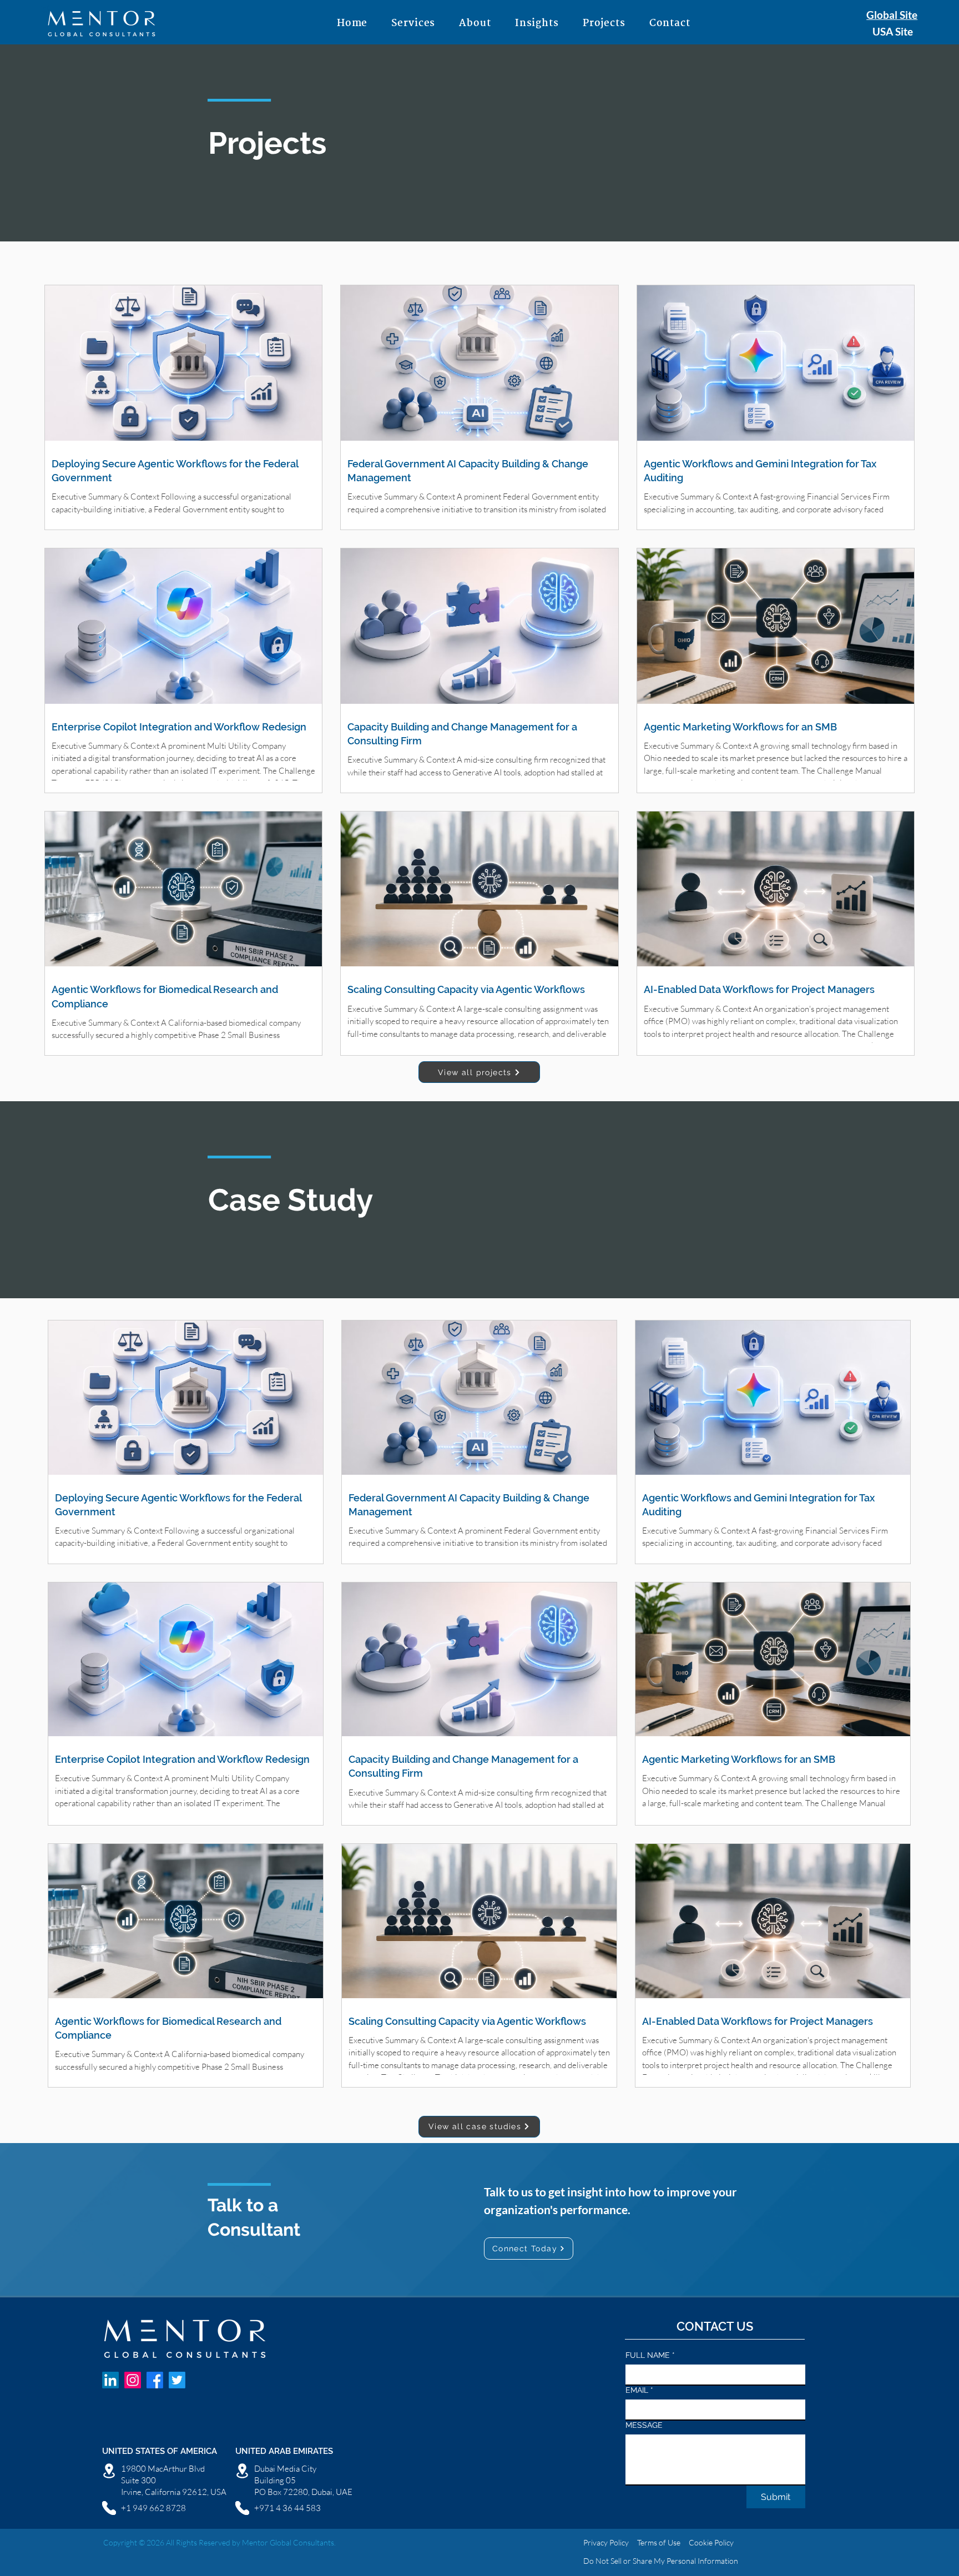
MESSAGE (644, 2425)
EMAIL (639, 2390)
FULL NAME (650, 2355)
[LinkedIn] (110, 2380)
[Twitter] (177, 2380)
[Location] (109, 2471)
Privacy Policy (606, 2542)
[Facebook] (155, 2380)
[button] (413, 24)
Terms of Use (659, 2542)
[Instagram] (133, 2380)
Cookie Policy (710, 2542)
